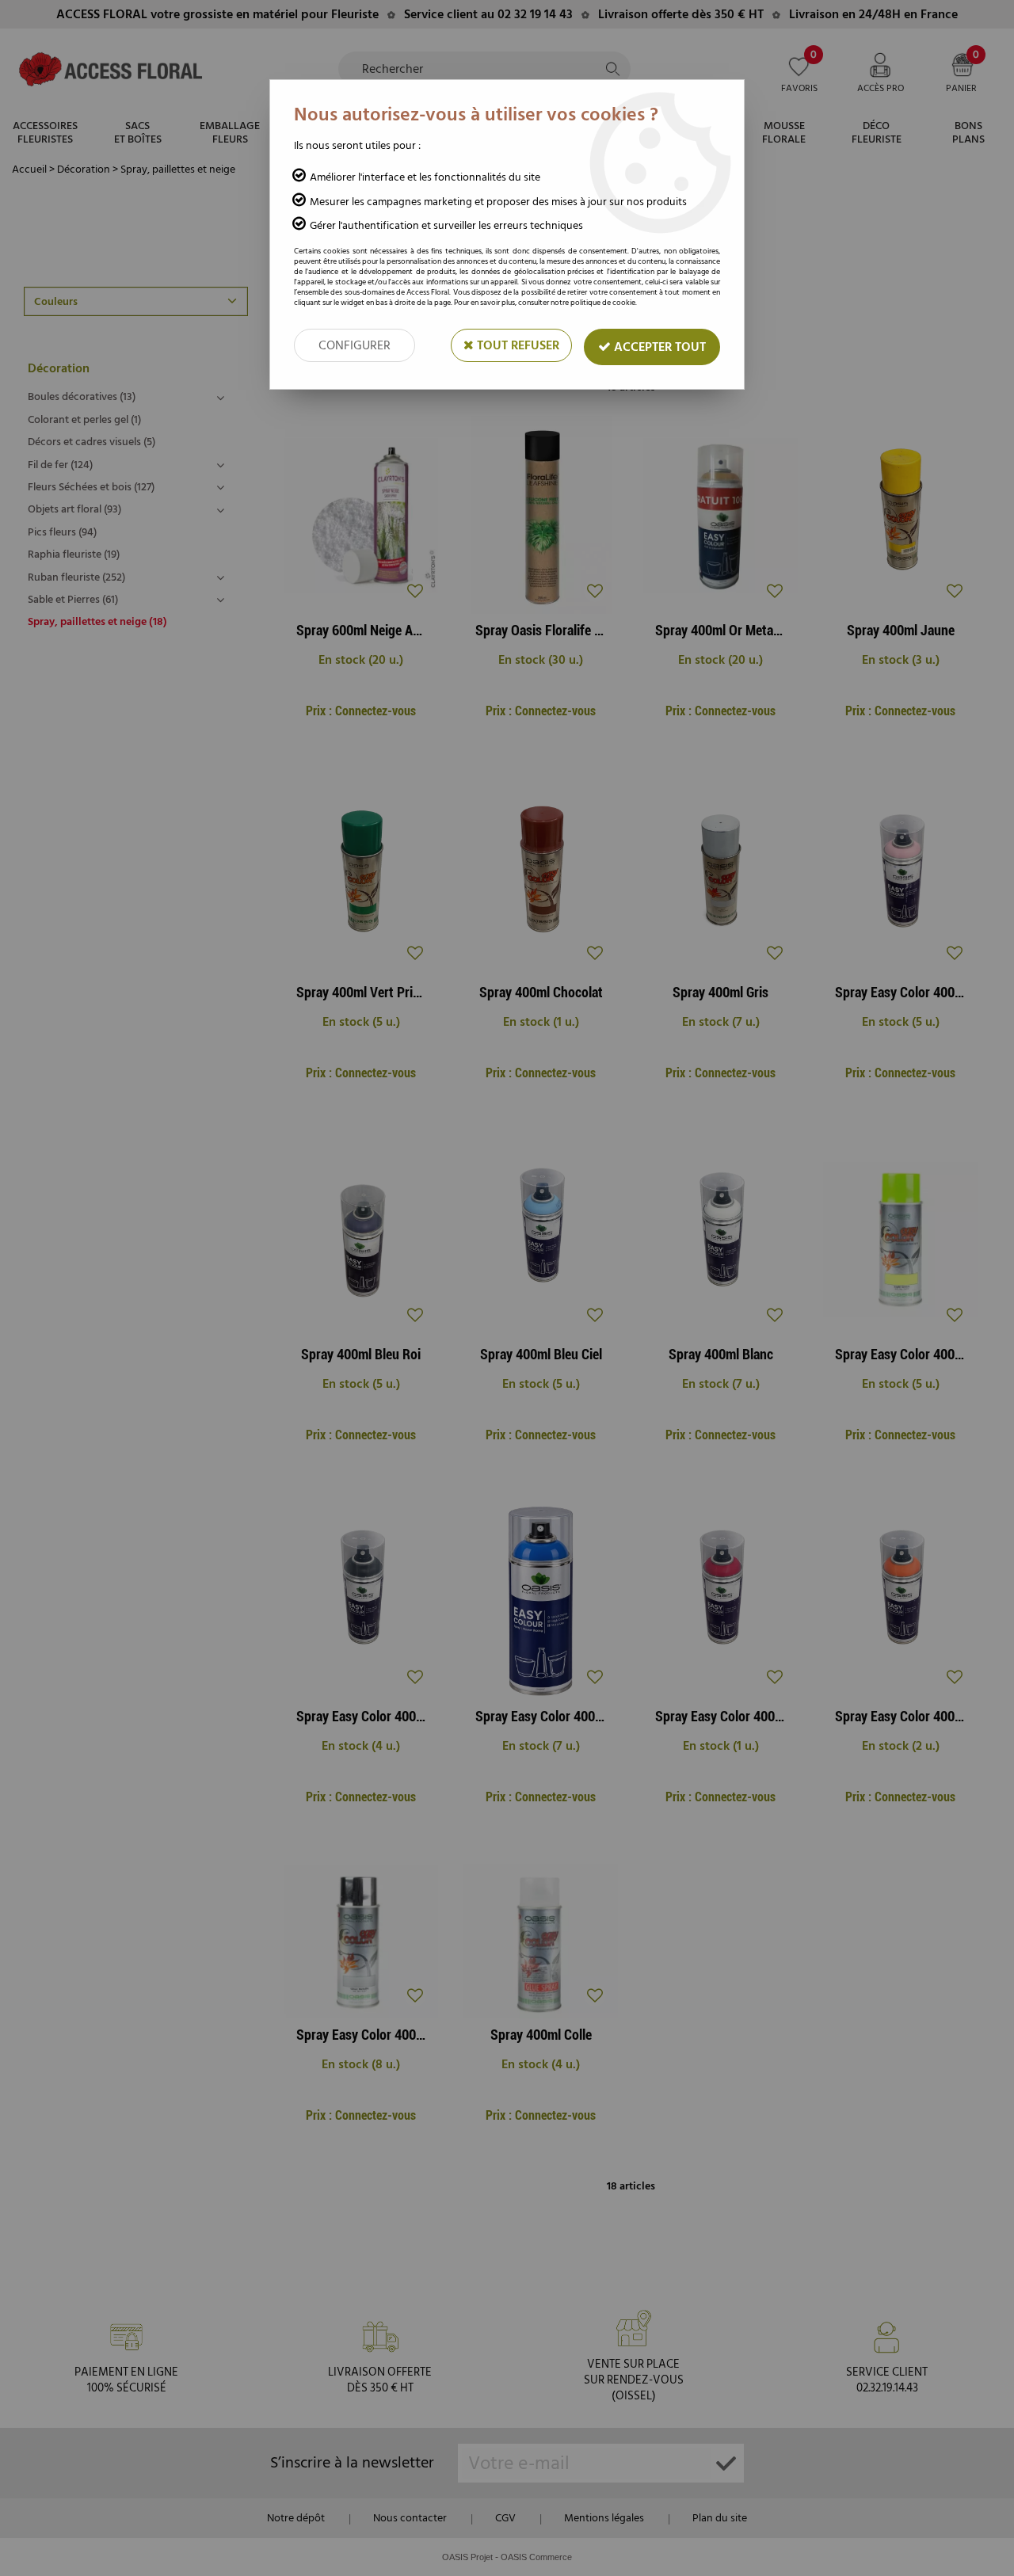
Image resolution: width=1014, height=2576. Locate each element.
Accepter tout (658, 347)
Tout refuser (517, 345)
